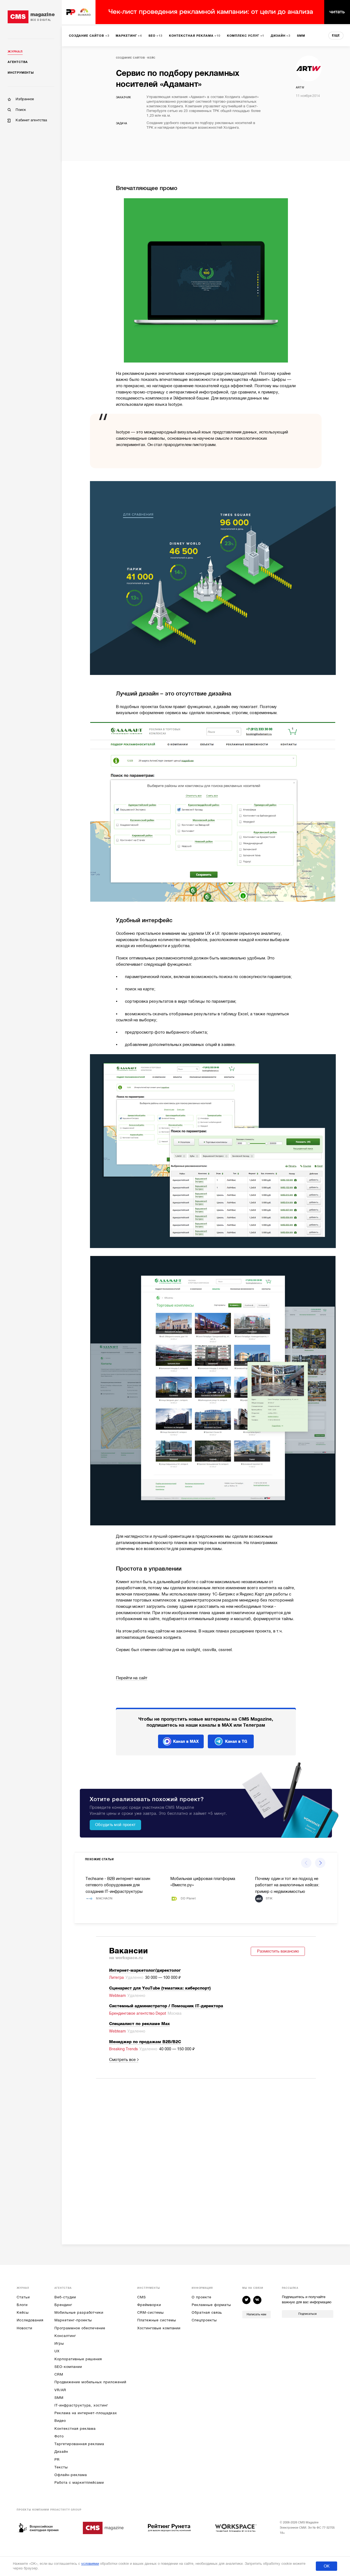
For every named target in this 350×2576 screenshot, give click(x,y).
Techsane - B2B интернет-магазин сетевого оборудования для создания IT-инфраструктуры (118, 1885)
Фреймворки (149, 2305)
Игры (59, 2343)
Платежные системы (157, 2320)
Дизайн (61, 2452)
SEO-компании (68, 2367)
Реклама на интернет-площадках (86, 2413)
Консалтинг (65, 2336)
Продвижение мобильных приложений (90, 2382)
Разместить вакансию (278, 1951)
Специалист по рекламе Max (139, 2024)
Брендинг (63, 2305)
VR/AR (60, 2390)
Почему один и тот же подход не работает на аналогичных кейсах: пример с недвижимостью (287, 1885)
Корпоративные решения (78, 2359)
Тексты (61, 2467)
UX (57, 2351)
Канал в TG (236, 1741)
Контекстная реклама (75, 2429)
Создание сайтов (130, 58)
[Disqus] (206, 2155)
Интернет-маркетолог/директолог (145, 1970)
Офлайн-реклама (71, 2475)
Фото (59, 2436)
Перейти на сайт (132, 1678)
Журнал (15, 52)
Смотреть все (122, 2060)
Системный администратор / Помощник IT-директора (166, 2006)
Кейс (151, 58)
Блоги (22, 2305)
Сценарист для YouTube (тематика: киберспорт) (160, 1988)
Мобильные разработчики (79, 2312)
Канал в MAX (186, 1741)
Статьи (23, 2297)
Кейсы (23, 2312)
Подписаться (307, 2314)
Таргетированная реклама (79, 2444)
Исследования (30, 2320)
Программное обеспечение (80, 2328)
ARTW (300, 87)
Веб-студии (65, 2297)
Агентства (18, 62)
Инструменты (21, 73)
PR (57, 2459)
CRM (59, 2374)
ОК (327, 2566)
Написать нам (256, 2314)
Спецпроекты (204, 2320)
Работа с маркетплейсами (79, 2482)
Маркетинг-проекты (73, 2320)
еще (336, 35)
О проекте (201, 2297)
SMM (59, 2398)
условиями (90, 2564)
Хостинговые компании (159, 2328)
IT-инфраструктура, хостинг (81, 2405)
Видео (60, 2421)
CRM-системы (150, 2312)
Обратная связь (207, 2312)
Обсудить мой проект (115, 1825)
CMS (142, 2297)
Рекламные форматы (211, 2305)
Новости (24, 2328)
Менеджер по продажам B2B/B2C (145, 2042)
